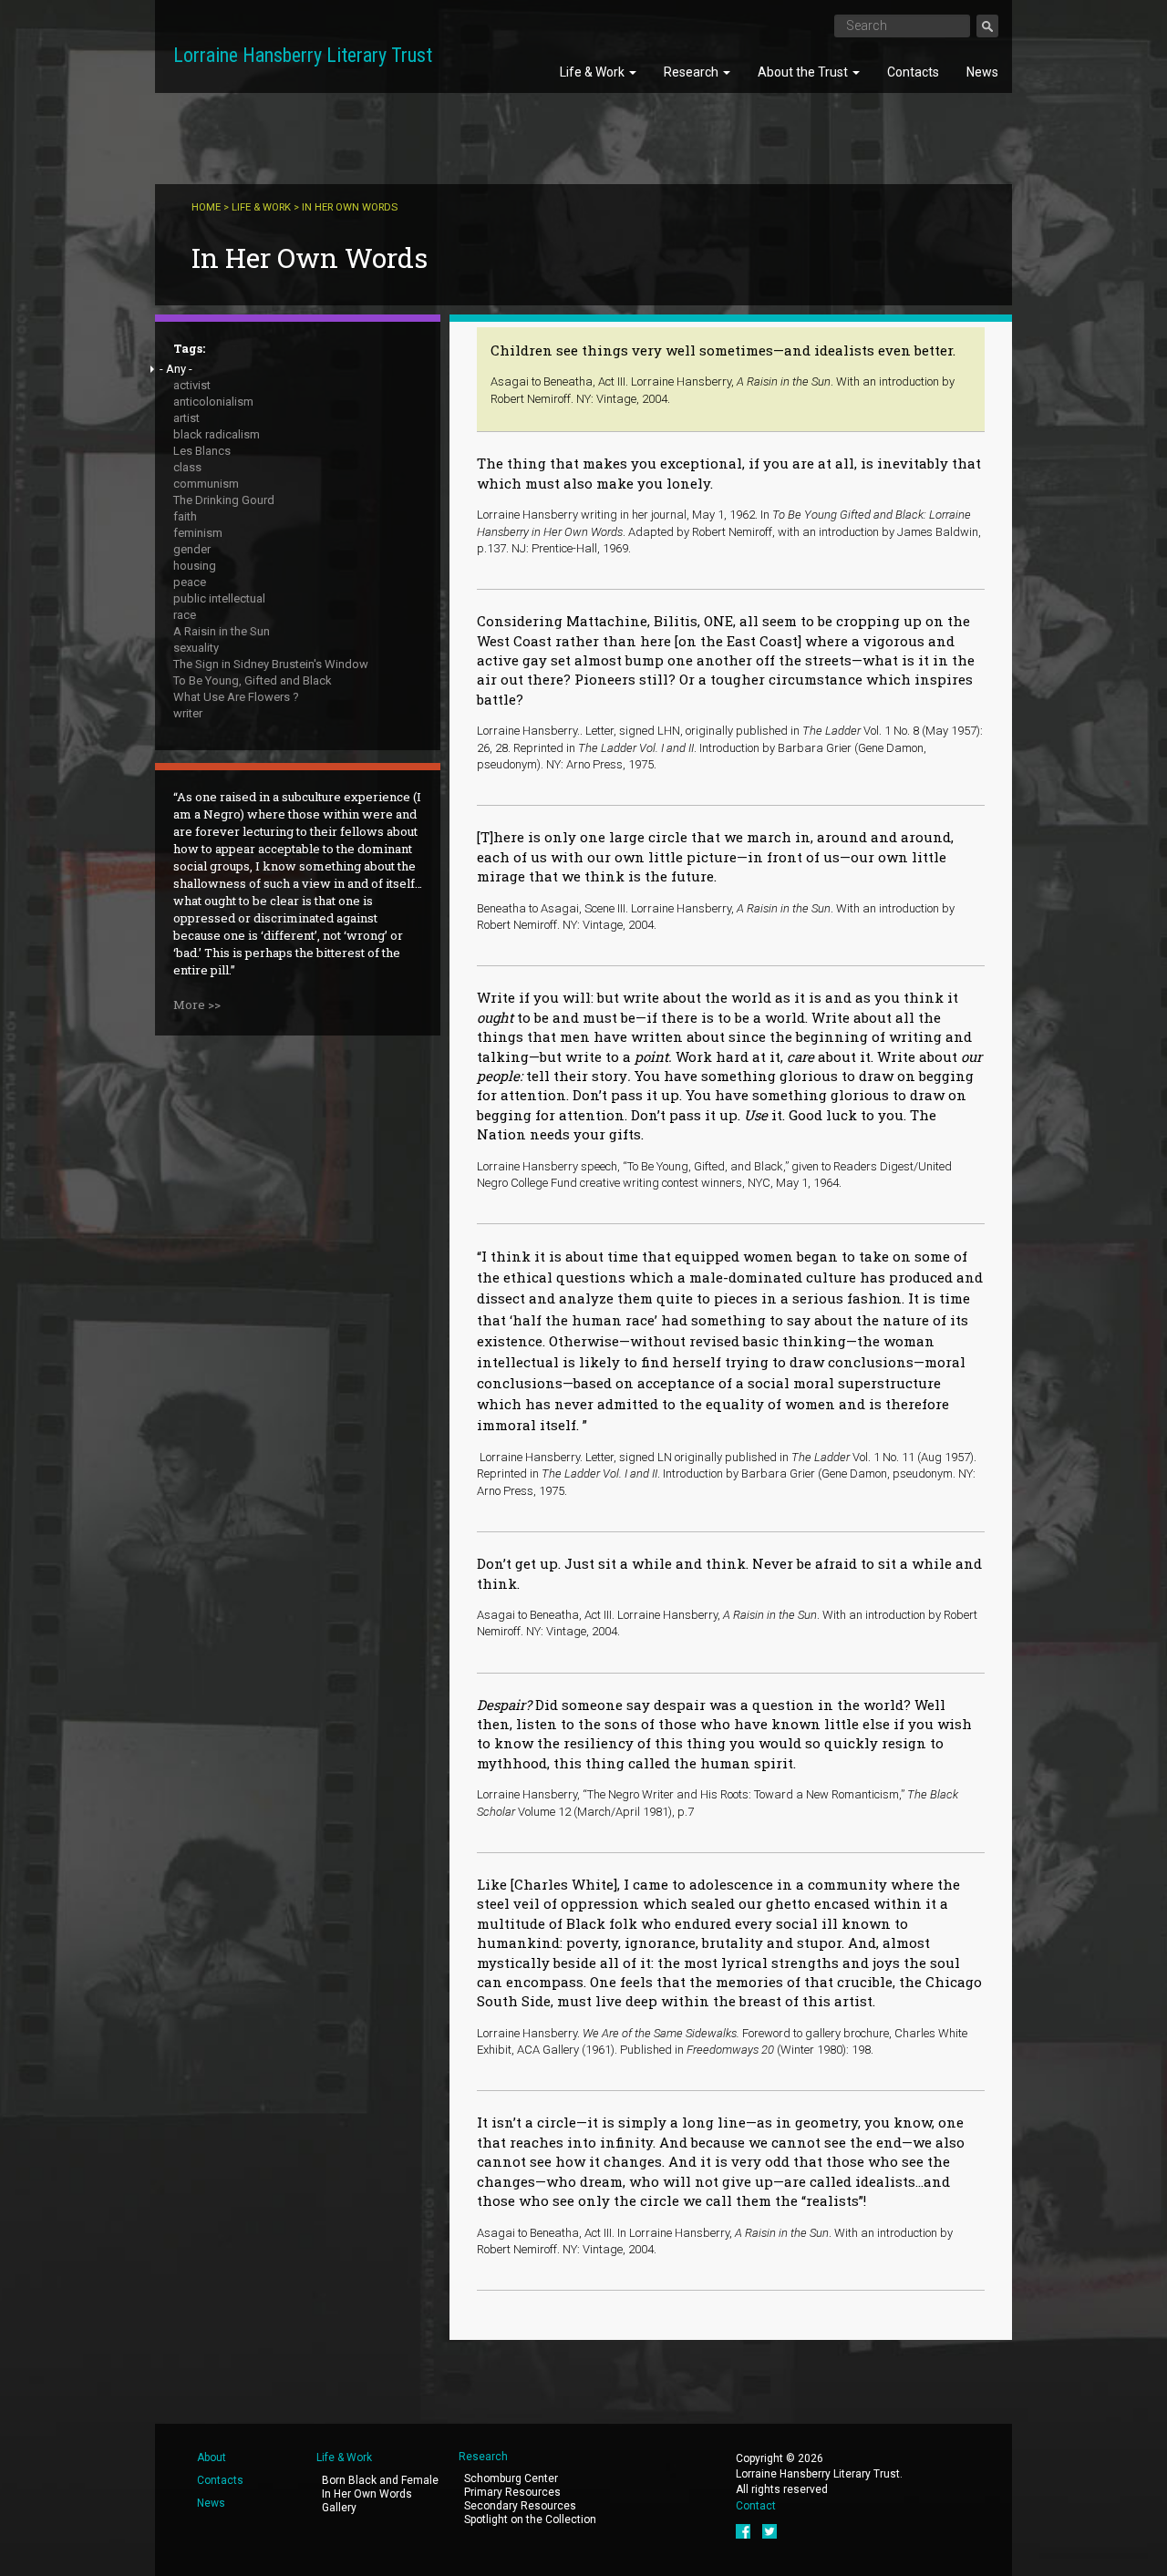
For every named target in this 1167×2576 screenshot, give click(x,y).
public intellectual (219, 598)
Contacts (913, 72)
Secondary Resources (520, 2506)
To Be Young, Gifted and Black (253, 680)
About (212, 2458)
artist (186, 418)
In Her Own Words (367, 2494)
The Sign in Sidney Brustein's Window (271, 664)
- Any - (176, 369)
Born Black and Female (380, 2480)
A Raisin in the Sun (222, 631)
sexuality (196, 648)
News (982, 72)
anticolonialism (213, 402)
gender (192, 549)
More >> (197, 1005)
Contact (756, 2506)
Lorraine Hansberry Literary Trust (303, 55)
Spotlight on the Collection (530, 2519)
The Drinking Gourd (224, 500)
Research (692, 72)
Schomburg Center (511, 2478)
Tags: (189, 348)
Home (206, 207)
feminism (198, 533)
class (187, 467)
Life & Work (594, 72)
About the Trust (804, 72)
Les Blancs (202, 451)
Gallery (339, 2508)
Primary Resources (512, 2492)
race (185, 615)
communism (206, 484)
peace (190, 582)
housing (195, 566)
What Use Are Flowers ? (236, 697)
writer (188, 713)
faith (185, 516)
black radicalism (217, 434)
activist (192, 385)
